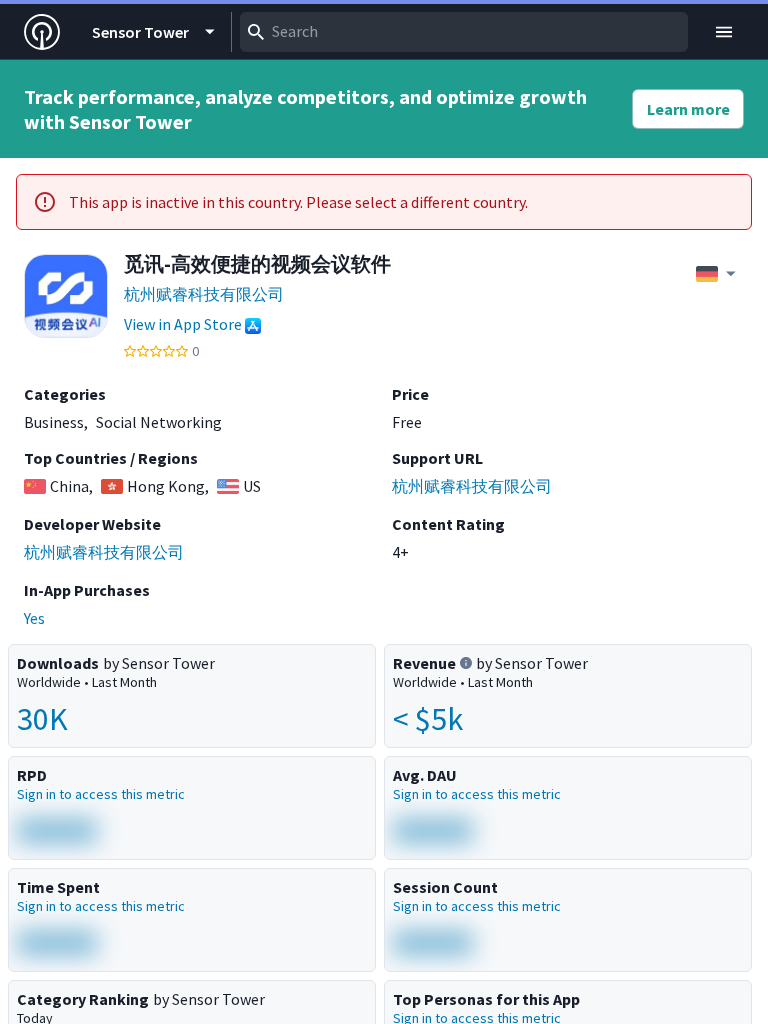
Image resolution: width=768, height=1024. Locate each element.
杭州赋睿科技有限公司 (204, 294)
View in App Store (183, 324)
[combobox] (464, 32)
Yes (34, 618)
